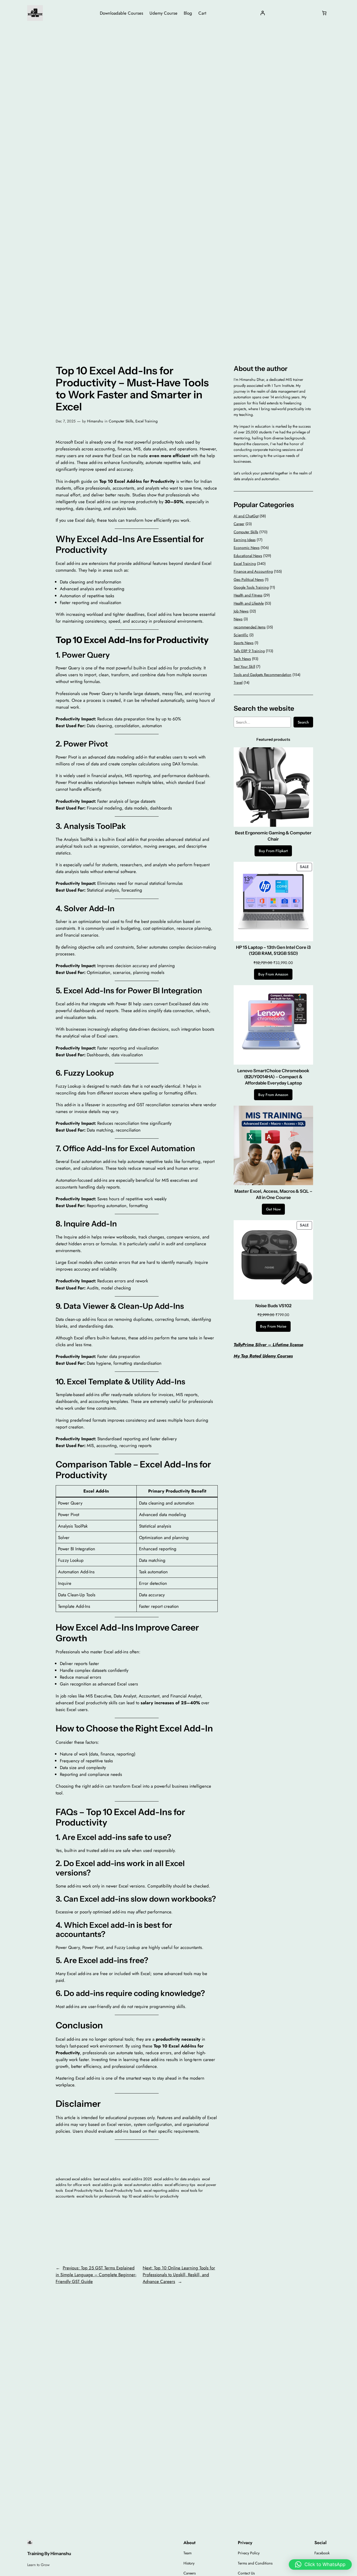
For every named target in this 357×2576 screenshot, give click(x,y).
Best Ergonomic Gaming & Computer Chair (273, 836)
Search (303, 722)
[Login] (263, 13)
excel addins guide (107, 2185)
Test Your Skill (244, 667)
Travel (238, 682)
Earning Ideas (245, 540)
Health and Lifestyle (249, 603)
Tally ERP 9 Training (249, 651)
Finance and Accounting (253, 571)
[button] (320, 2564)
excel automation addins (143, 2185)
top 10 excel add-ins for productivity (150, 2196)
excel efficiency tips (180, 2185)
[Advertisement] (179, 68)
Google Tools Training (251, 587)
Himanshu (95, 421)
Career (239, 524)
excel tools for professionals (98, 2196)
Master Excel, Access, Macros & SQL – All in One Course (273, 1194)
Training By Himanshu (49, 2554)
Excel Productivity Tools (123, 2190)
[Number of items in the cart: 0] (324, 13)
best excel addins (107, 2179)
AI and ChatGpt (246, 516)
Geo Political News (249, 580)
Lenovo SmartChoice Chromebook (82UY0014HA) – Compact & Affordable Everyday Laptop (273, 1077)
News (238, 619)
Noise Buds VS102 (273, 1306)
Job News (241, 611)
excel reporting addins (161, 2190)
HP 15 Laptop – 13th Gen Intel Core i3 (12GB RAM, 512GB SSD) (273, 950)
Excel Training (146, 421)
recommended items (250, 627)
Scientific (241, 635)
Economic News (247, 548)
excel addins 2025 (137, 2179)
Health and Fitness (248, 595)
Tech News (242, 659)
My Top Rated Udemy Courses (263, 1356)
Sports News (244, 643)
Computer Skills (121, 421)
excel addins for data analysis (177, 2179)
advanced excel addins (74, 2179)
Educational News (248, 556)
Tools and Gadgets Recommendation (263, 675)
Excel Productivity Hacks (84, 2190)
